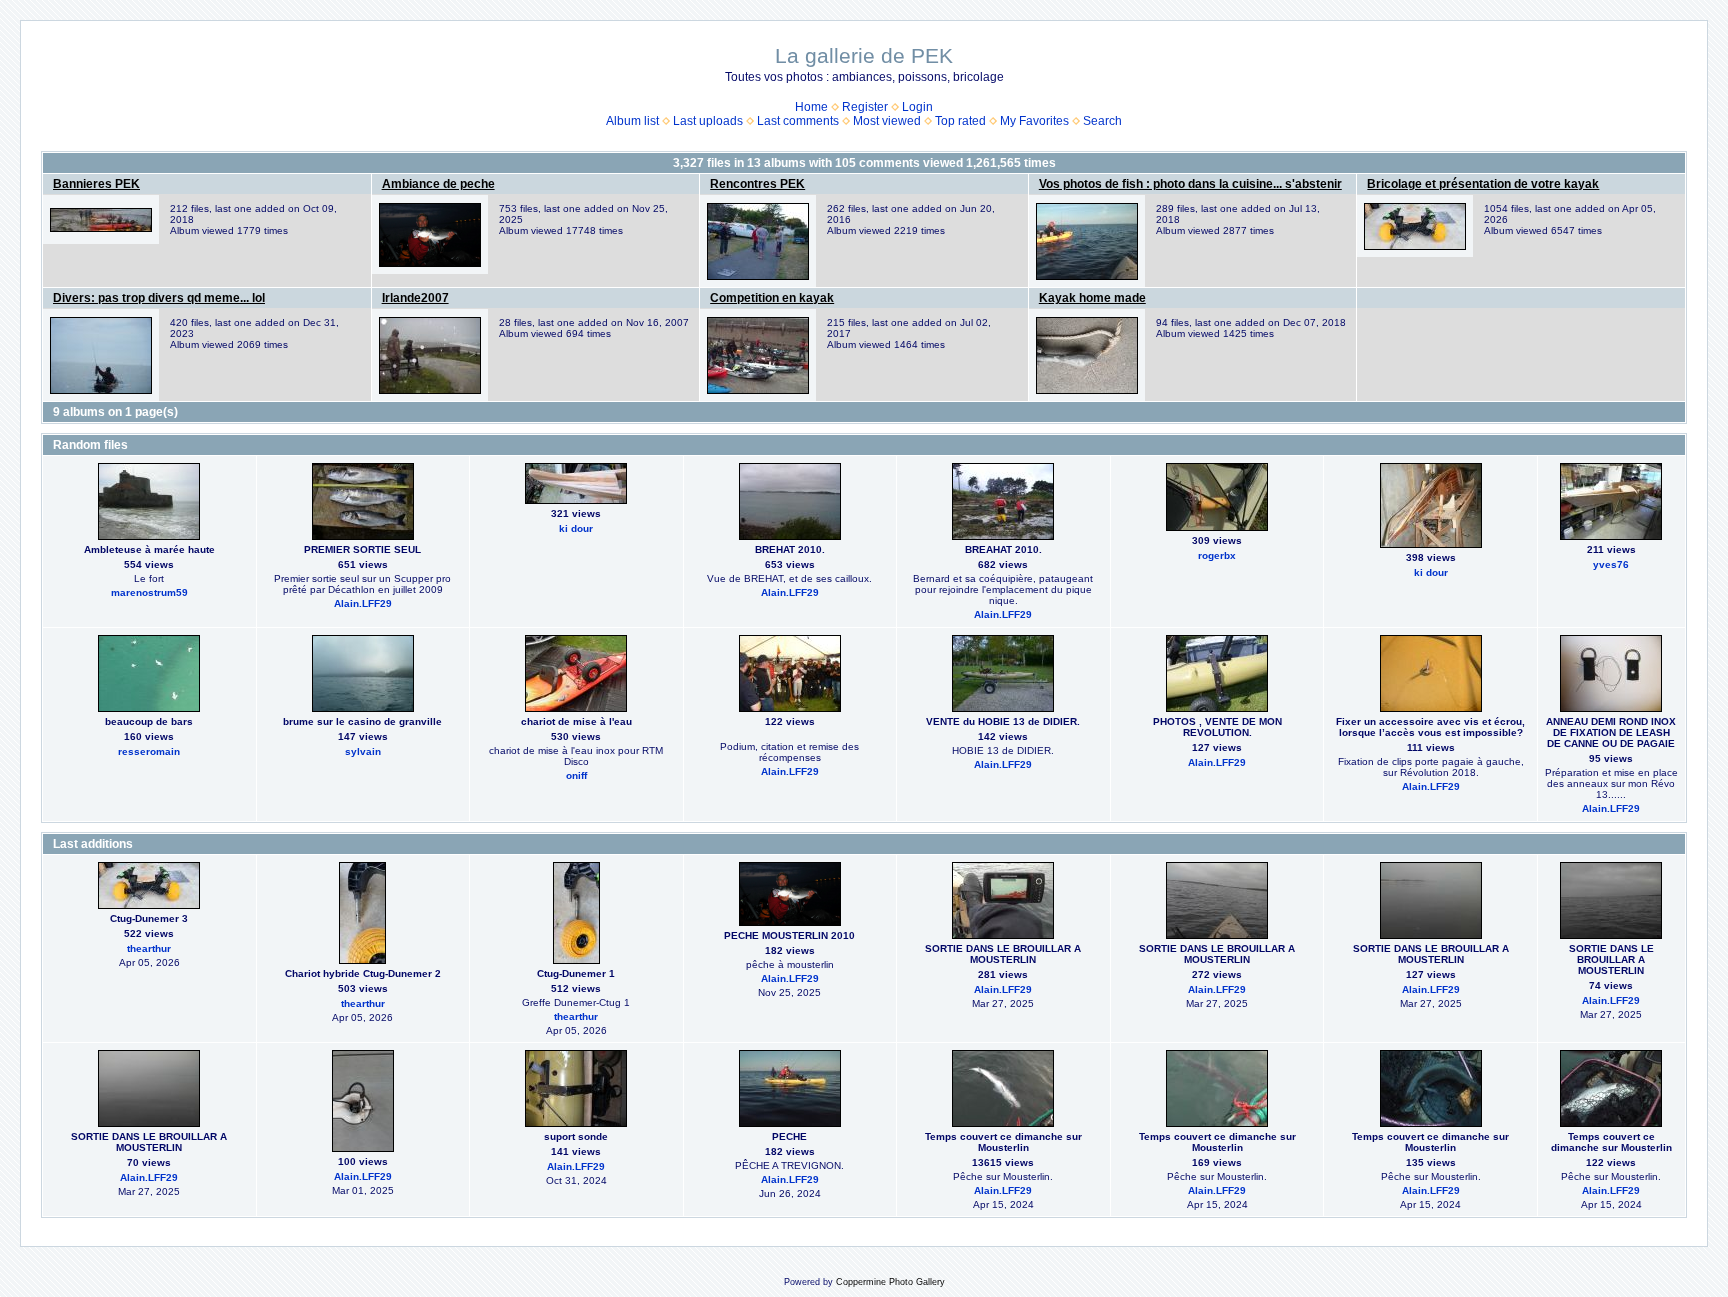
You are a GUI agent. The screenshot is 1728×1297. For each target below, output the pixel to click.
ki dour (576, 528)
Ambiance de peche (438, 184)
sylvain (363, 751)
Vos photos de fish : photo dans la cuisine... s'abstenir (1190, 184)
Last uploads (708, 121)
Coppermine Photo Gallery (890, 1282)
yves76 (1611, 564)
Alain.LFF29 (363, 603)
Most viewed (887, 121)
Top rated (960, 121)
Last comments (798, 121)
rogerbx (1217, 555)
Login (917, 107)
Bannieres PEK (96, 184)
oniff (576, 775)
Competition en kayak (772, 298)
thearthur (149, 948)
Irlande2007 (415, 298)
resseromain (149, 751)
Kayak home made (1092, 298)
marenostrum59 (149, 592)
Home (811, 107)
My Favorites (1034, 121)
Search (1102, 121)
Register (865, 107)
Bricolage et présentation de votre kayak (1483, 184)
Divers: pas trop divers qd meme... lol (159, 298)
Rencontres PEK (757, 184)
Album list (632, 121)
